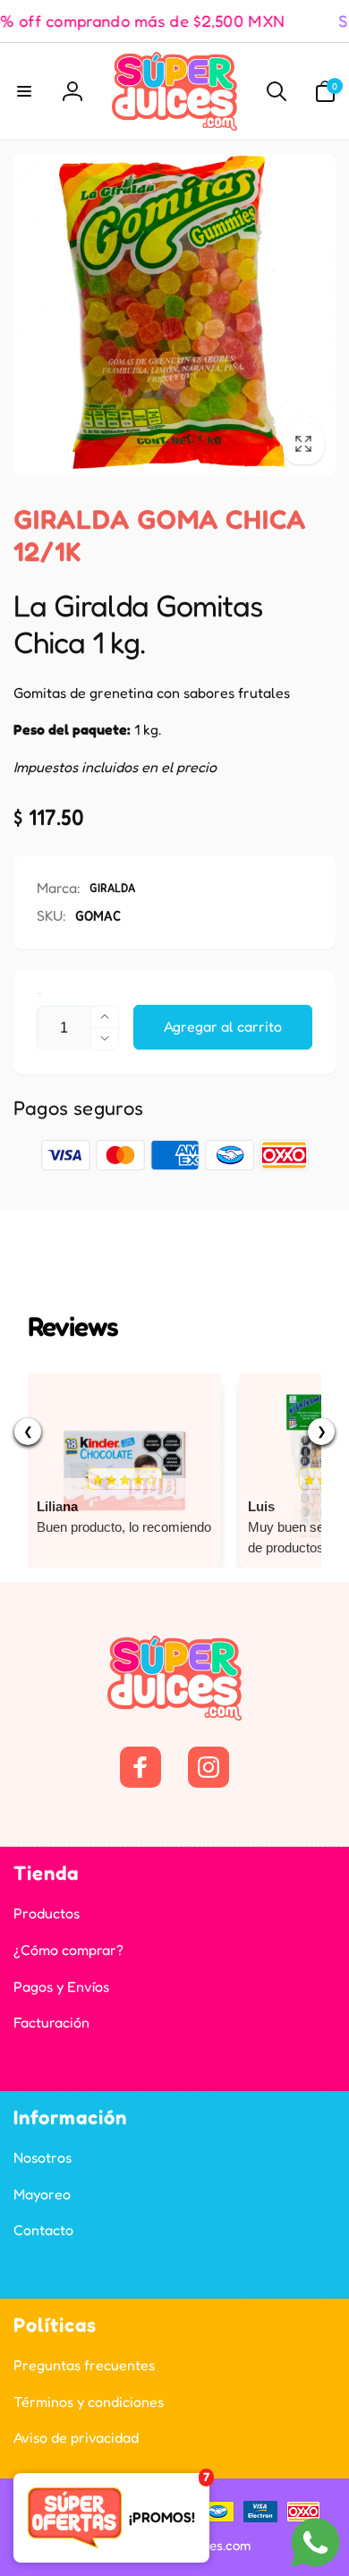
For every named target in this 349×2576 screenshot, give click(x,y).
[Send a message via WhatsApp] (315, 2542)
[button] (24, 91)
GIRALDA (112, 887)
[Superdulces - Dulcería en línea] (174, 1715)
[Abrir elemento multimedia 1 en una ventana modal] (174, 315)
